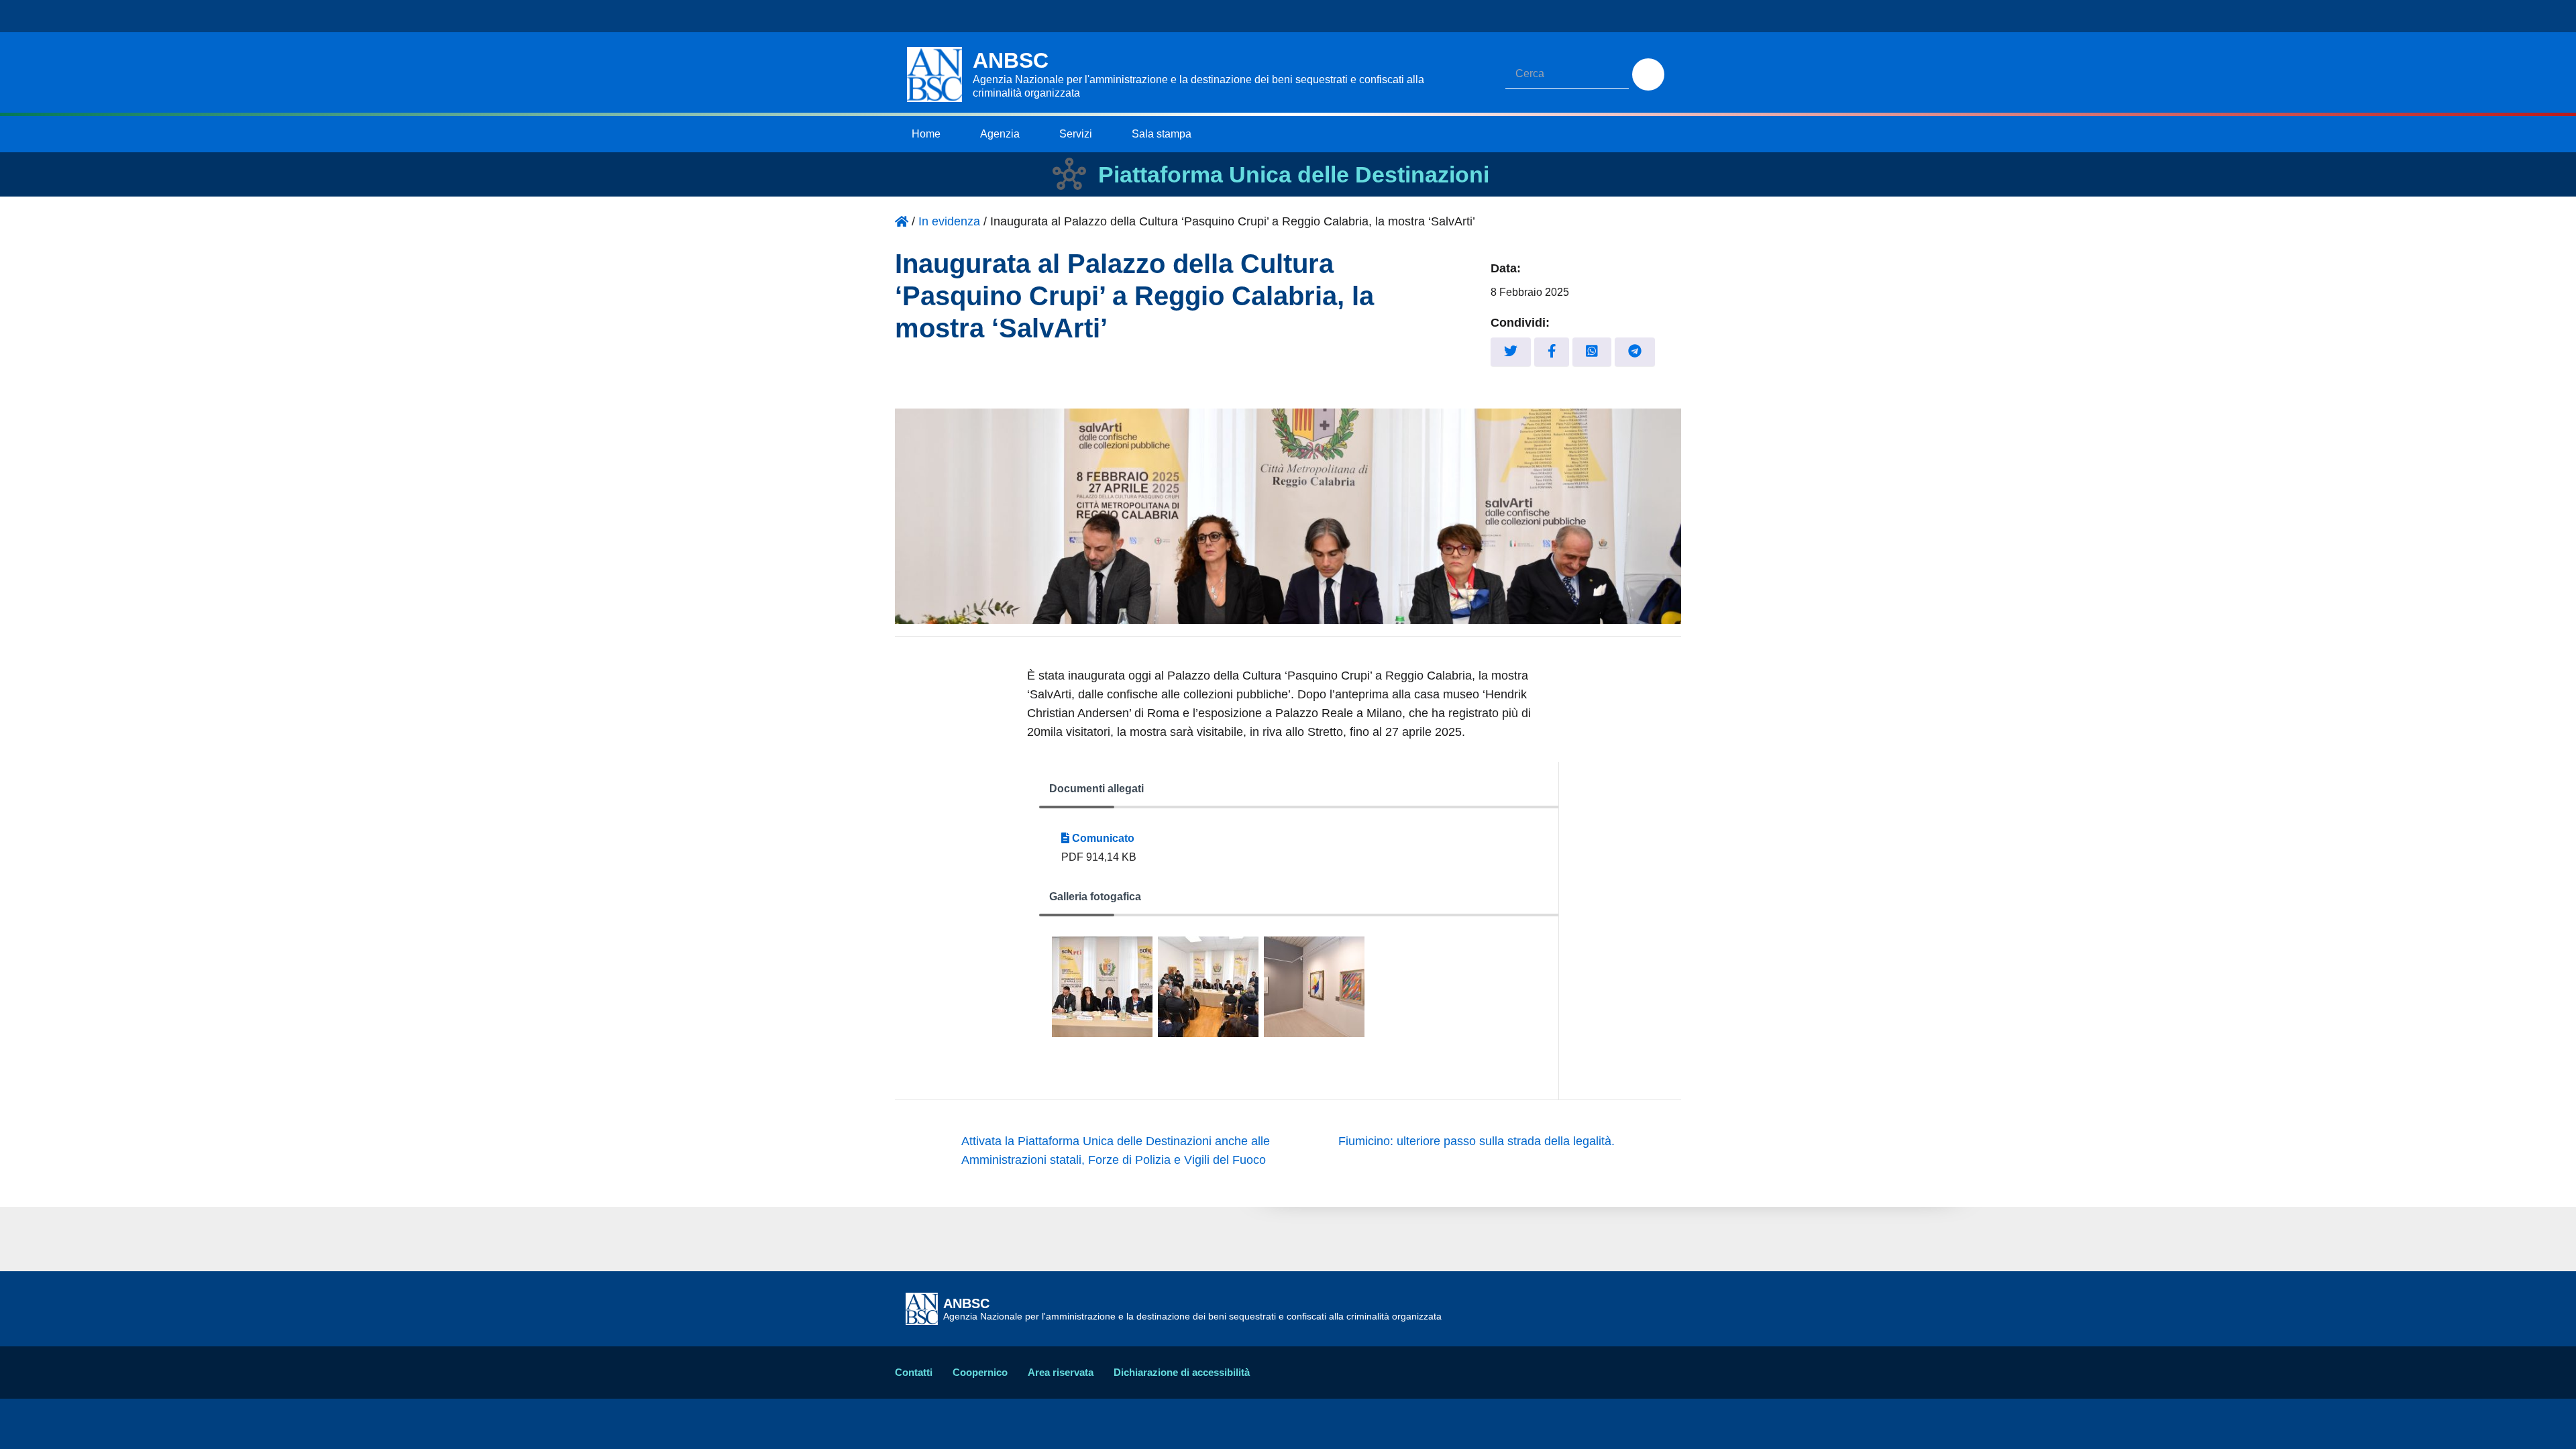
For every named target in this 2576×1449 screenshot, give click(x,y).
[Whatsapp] (1592, 352)
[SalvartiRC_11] (1102, 987)
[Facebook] (1552, 352)
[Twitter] (1511, 352)
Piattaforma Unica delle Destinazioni (1294, 174)
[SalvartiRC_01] (1314, 987)
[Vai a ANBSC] (902, 221)
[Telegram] (1635, 352)
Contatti (914, 1372)
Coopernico (980, 1372)
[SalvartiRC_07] (1208, 987)
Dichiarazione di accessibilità (1182, 1372)
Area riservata (1061, 1372)
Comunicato (1102, 838)
